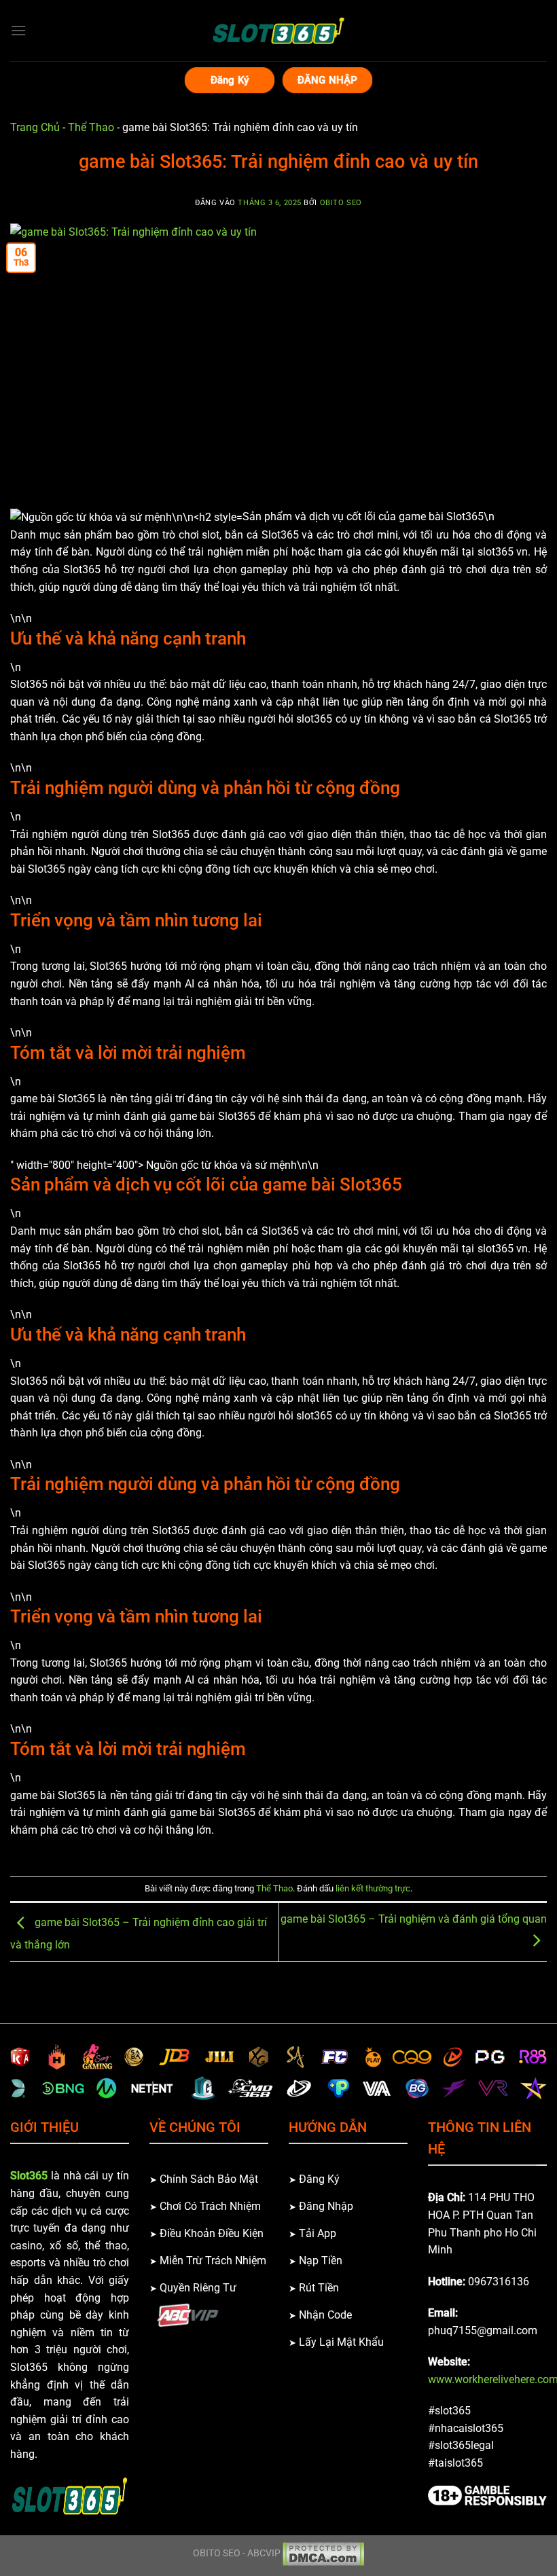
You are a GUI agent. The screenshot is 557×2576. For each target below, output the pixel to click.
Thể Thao (91, 127)
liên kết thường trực (373, 1888)
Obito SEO (341, 203)
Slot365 (29, 2176)
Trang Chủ (35, 127)
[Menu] (18, 30)
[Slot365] (278, 31)
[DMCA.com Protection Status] (323, 2554)
